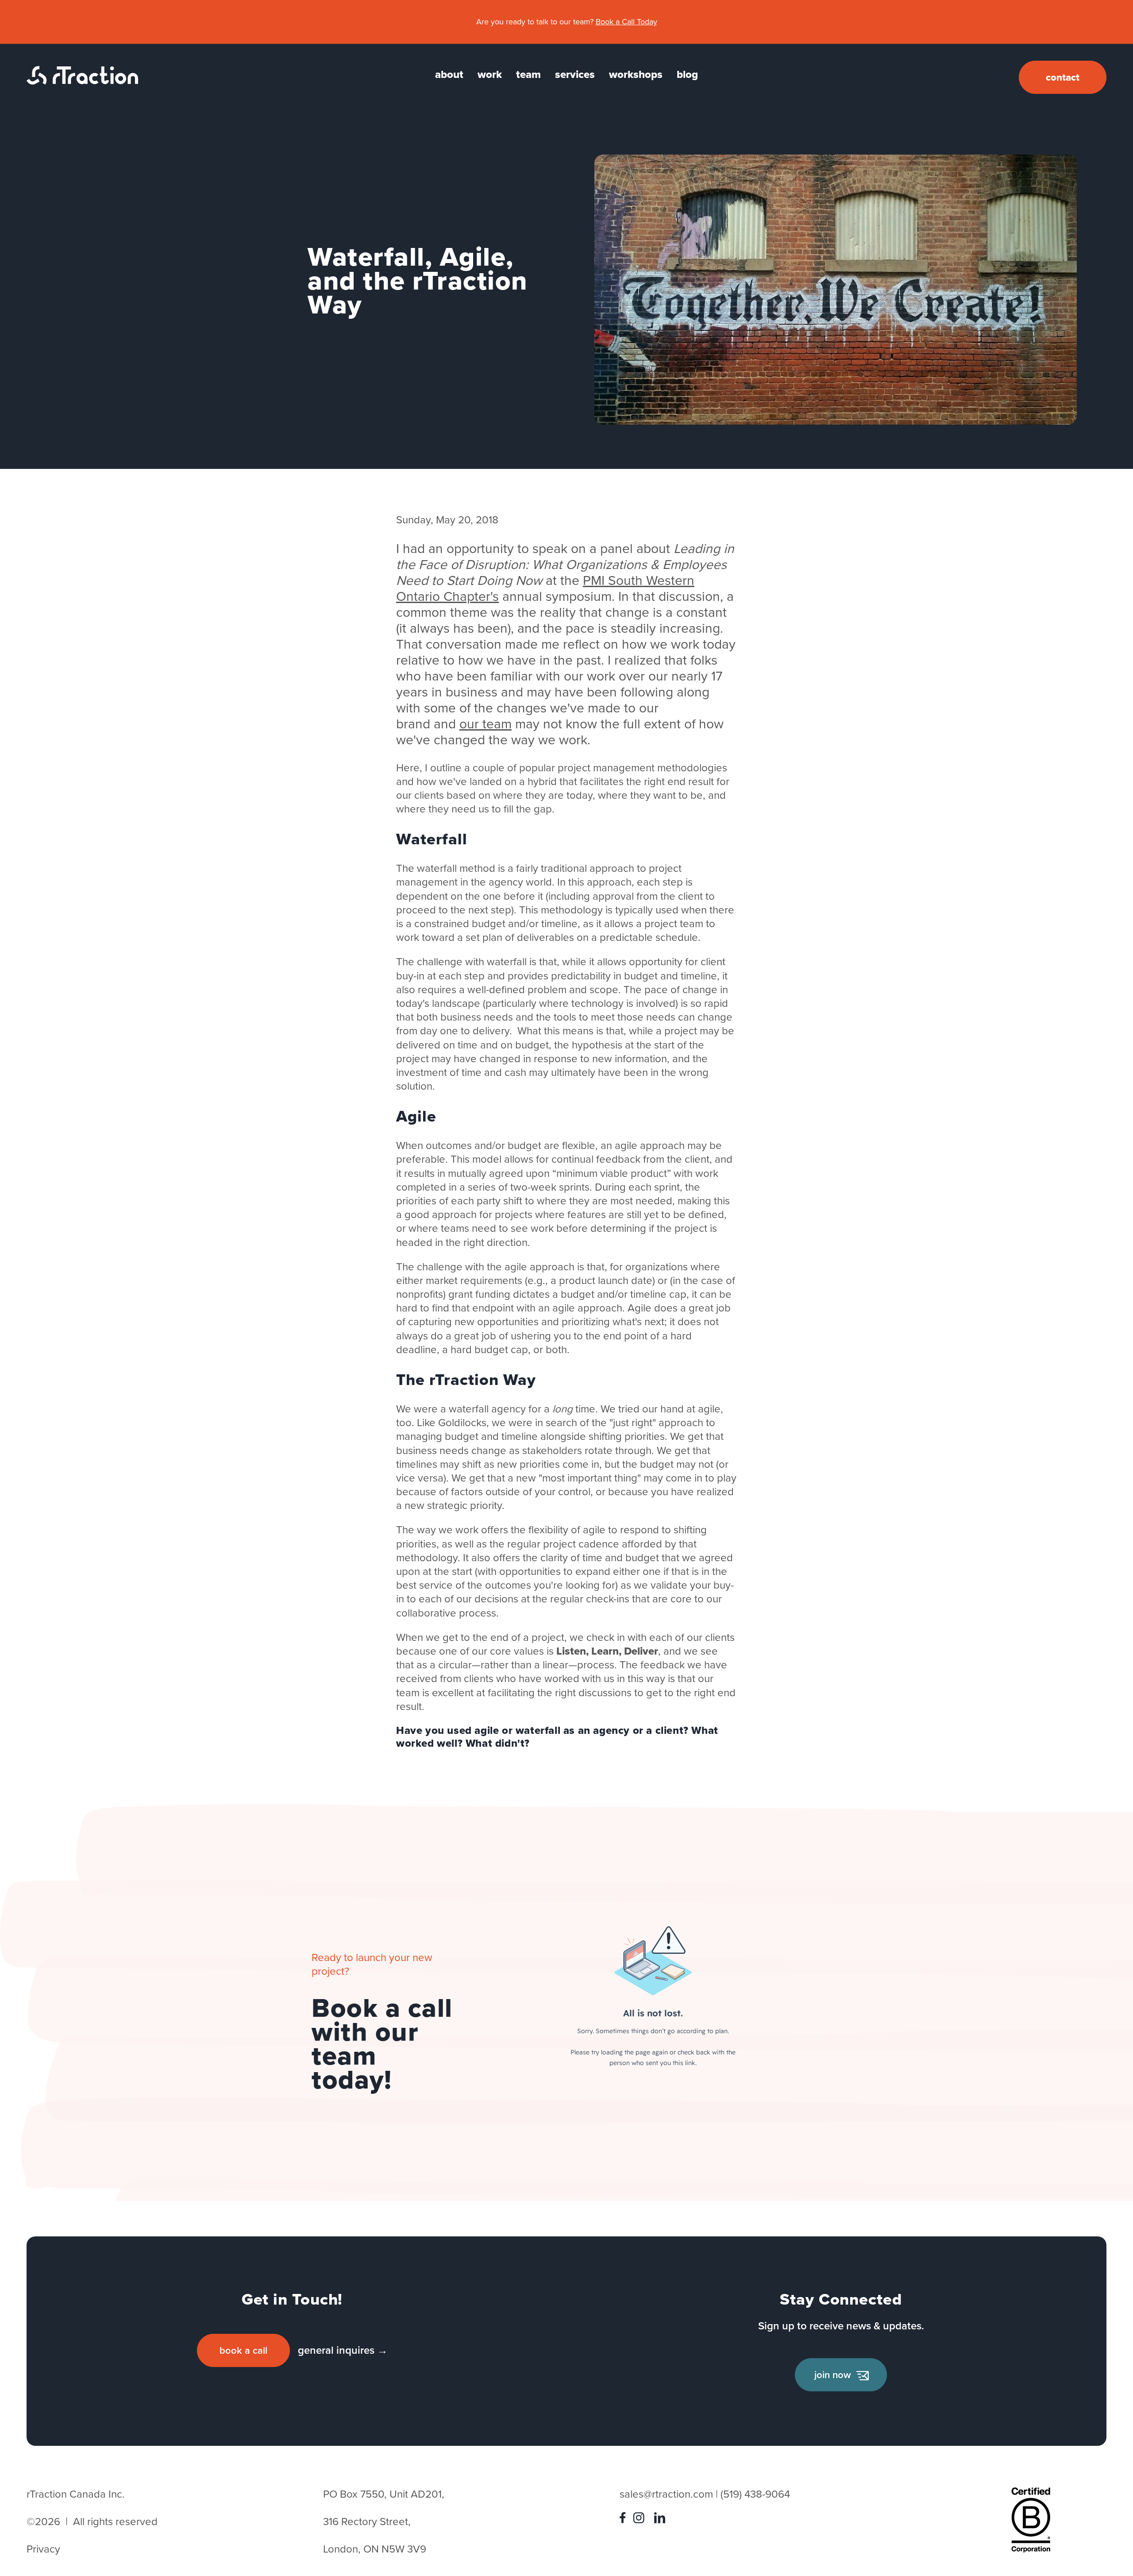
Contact (1063, 77)
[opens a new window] (625, 2520)
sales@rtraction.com (666, 2494)
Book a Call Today (626, 22)
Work (490, 74)
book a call (243, 2350)
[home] (82, 81)
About (449, 74)
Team (528, 74)
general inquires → (343, 2350)
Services (575, 74)
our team (486, 724)
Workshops (636, 74)
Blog (687, 74)
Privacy (43, 2549)
